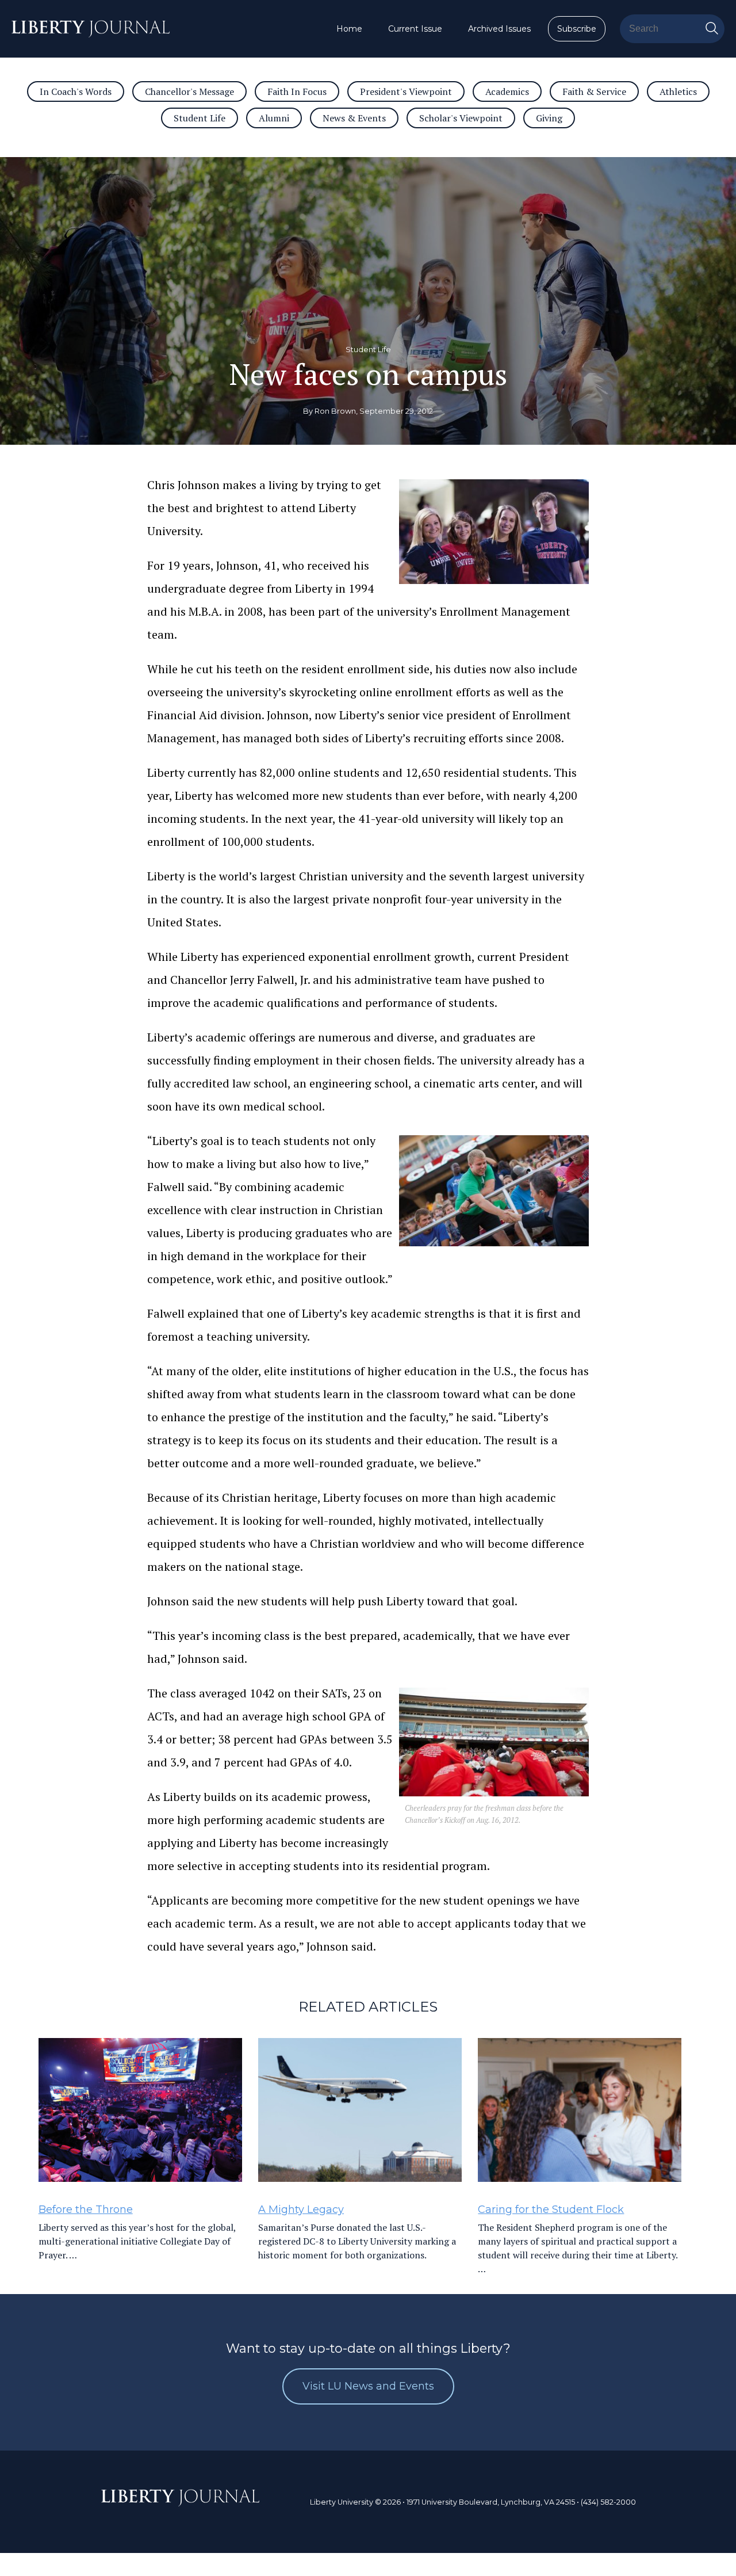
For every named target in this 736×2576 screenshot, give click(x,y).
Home (349, 29)
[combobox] (672, 29)
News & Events (354, 118)
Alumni (274, 118)
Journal (181, 2504)
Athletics (678, 91)
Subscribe (577, 29)
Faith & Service (594, 91)
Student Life (200, 118)
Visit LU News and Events (368, 2386)
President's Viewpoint (406, 91)
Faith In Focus (297, 91)
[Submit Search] (712, 29)
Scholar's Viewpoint (461, 118)
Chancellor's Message (189, 91)
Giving (549, 118)
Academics (507, 91)
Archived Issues (499, 29)
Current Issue (415, 29)
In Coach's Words (76, 91)
